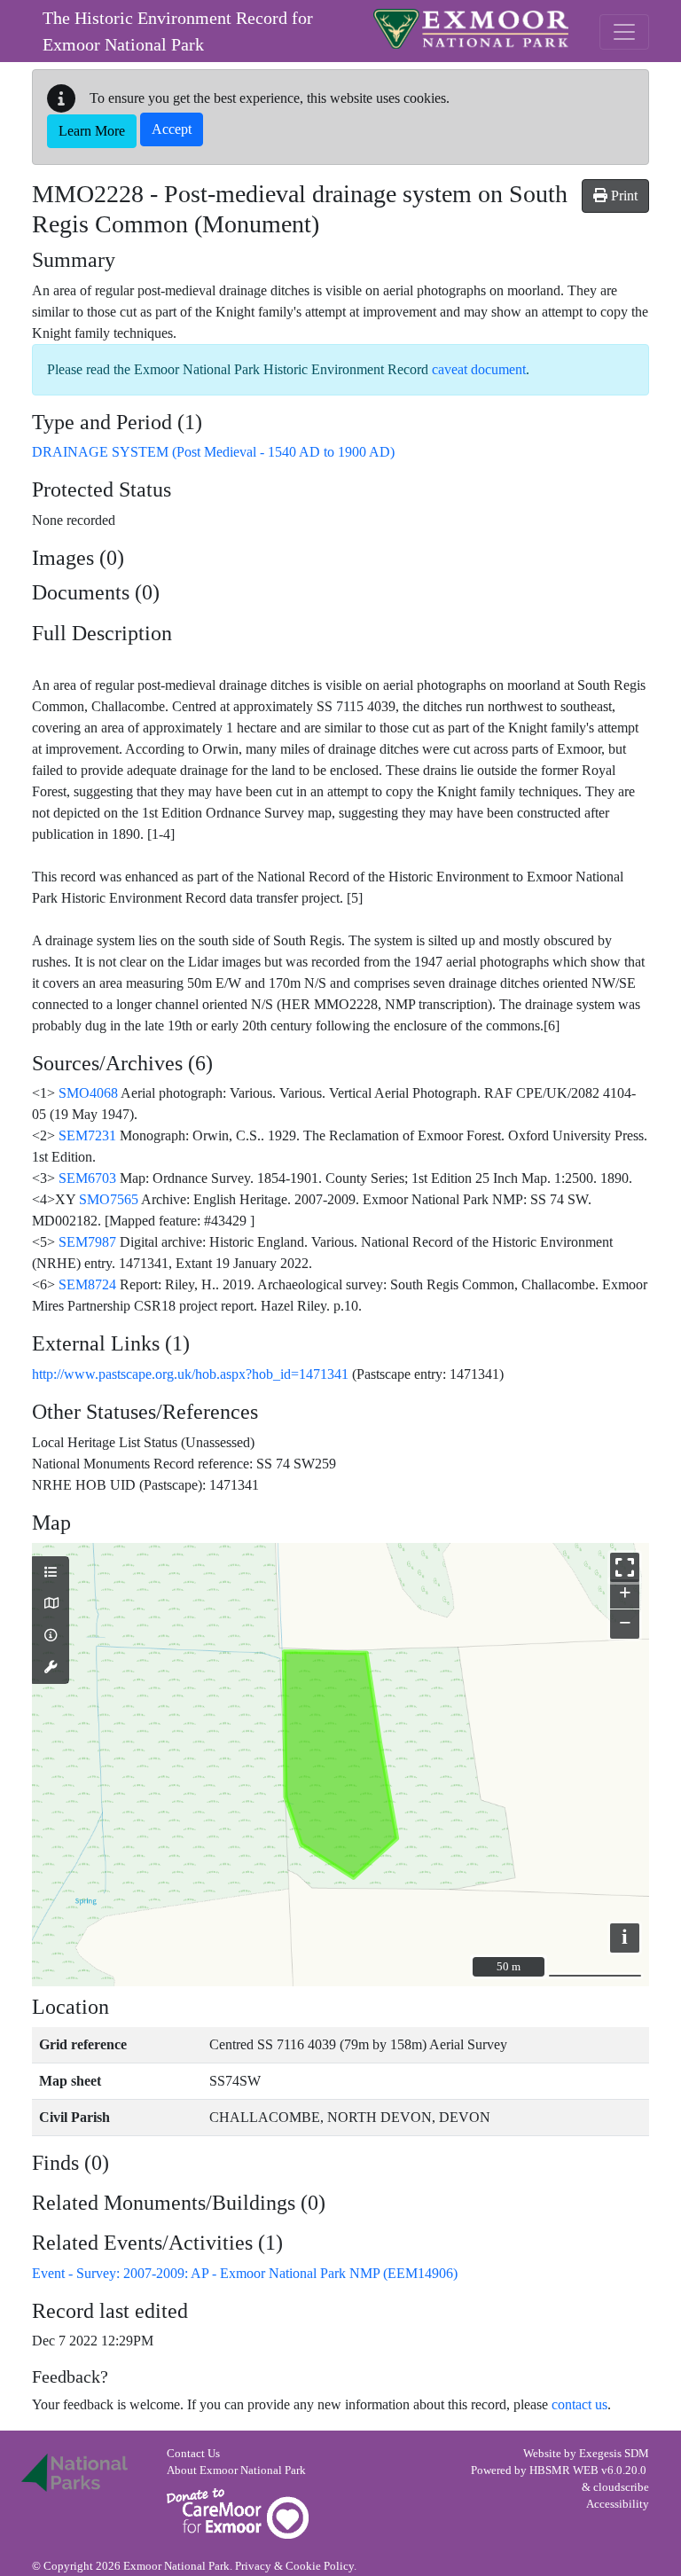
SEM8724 (87, 1284)
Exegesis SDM (614, 2454)
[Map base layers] (51, 1604)
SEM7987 (87, 1242)
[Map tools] (51, 1668)
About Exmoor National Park (236, 2470)
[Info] (51, 1636)
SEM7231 (87, 1135)
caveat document (479, 369)
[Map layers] (51, 1573)
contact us (579, 2404)
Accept (172, 129)
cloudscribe (621, 2487)
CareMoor (238, 2513)
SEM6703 (87, 1178)
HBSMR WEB (564, 2470)
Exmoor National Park (471, 29)
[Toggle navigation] (624, 32)
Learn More (92, 131)
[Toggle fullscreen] (625, 1567)
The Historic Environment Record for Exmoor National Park (178, 31)
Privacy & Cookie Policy (294, 2566)
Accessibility (618, 2504)
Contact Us (193, 2454)
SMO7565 (109, 1199)
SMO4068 (88, 1093)
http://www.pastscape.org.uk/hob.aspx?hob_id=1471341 (190, 1374)
